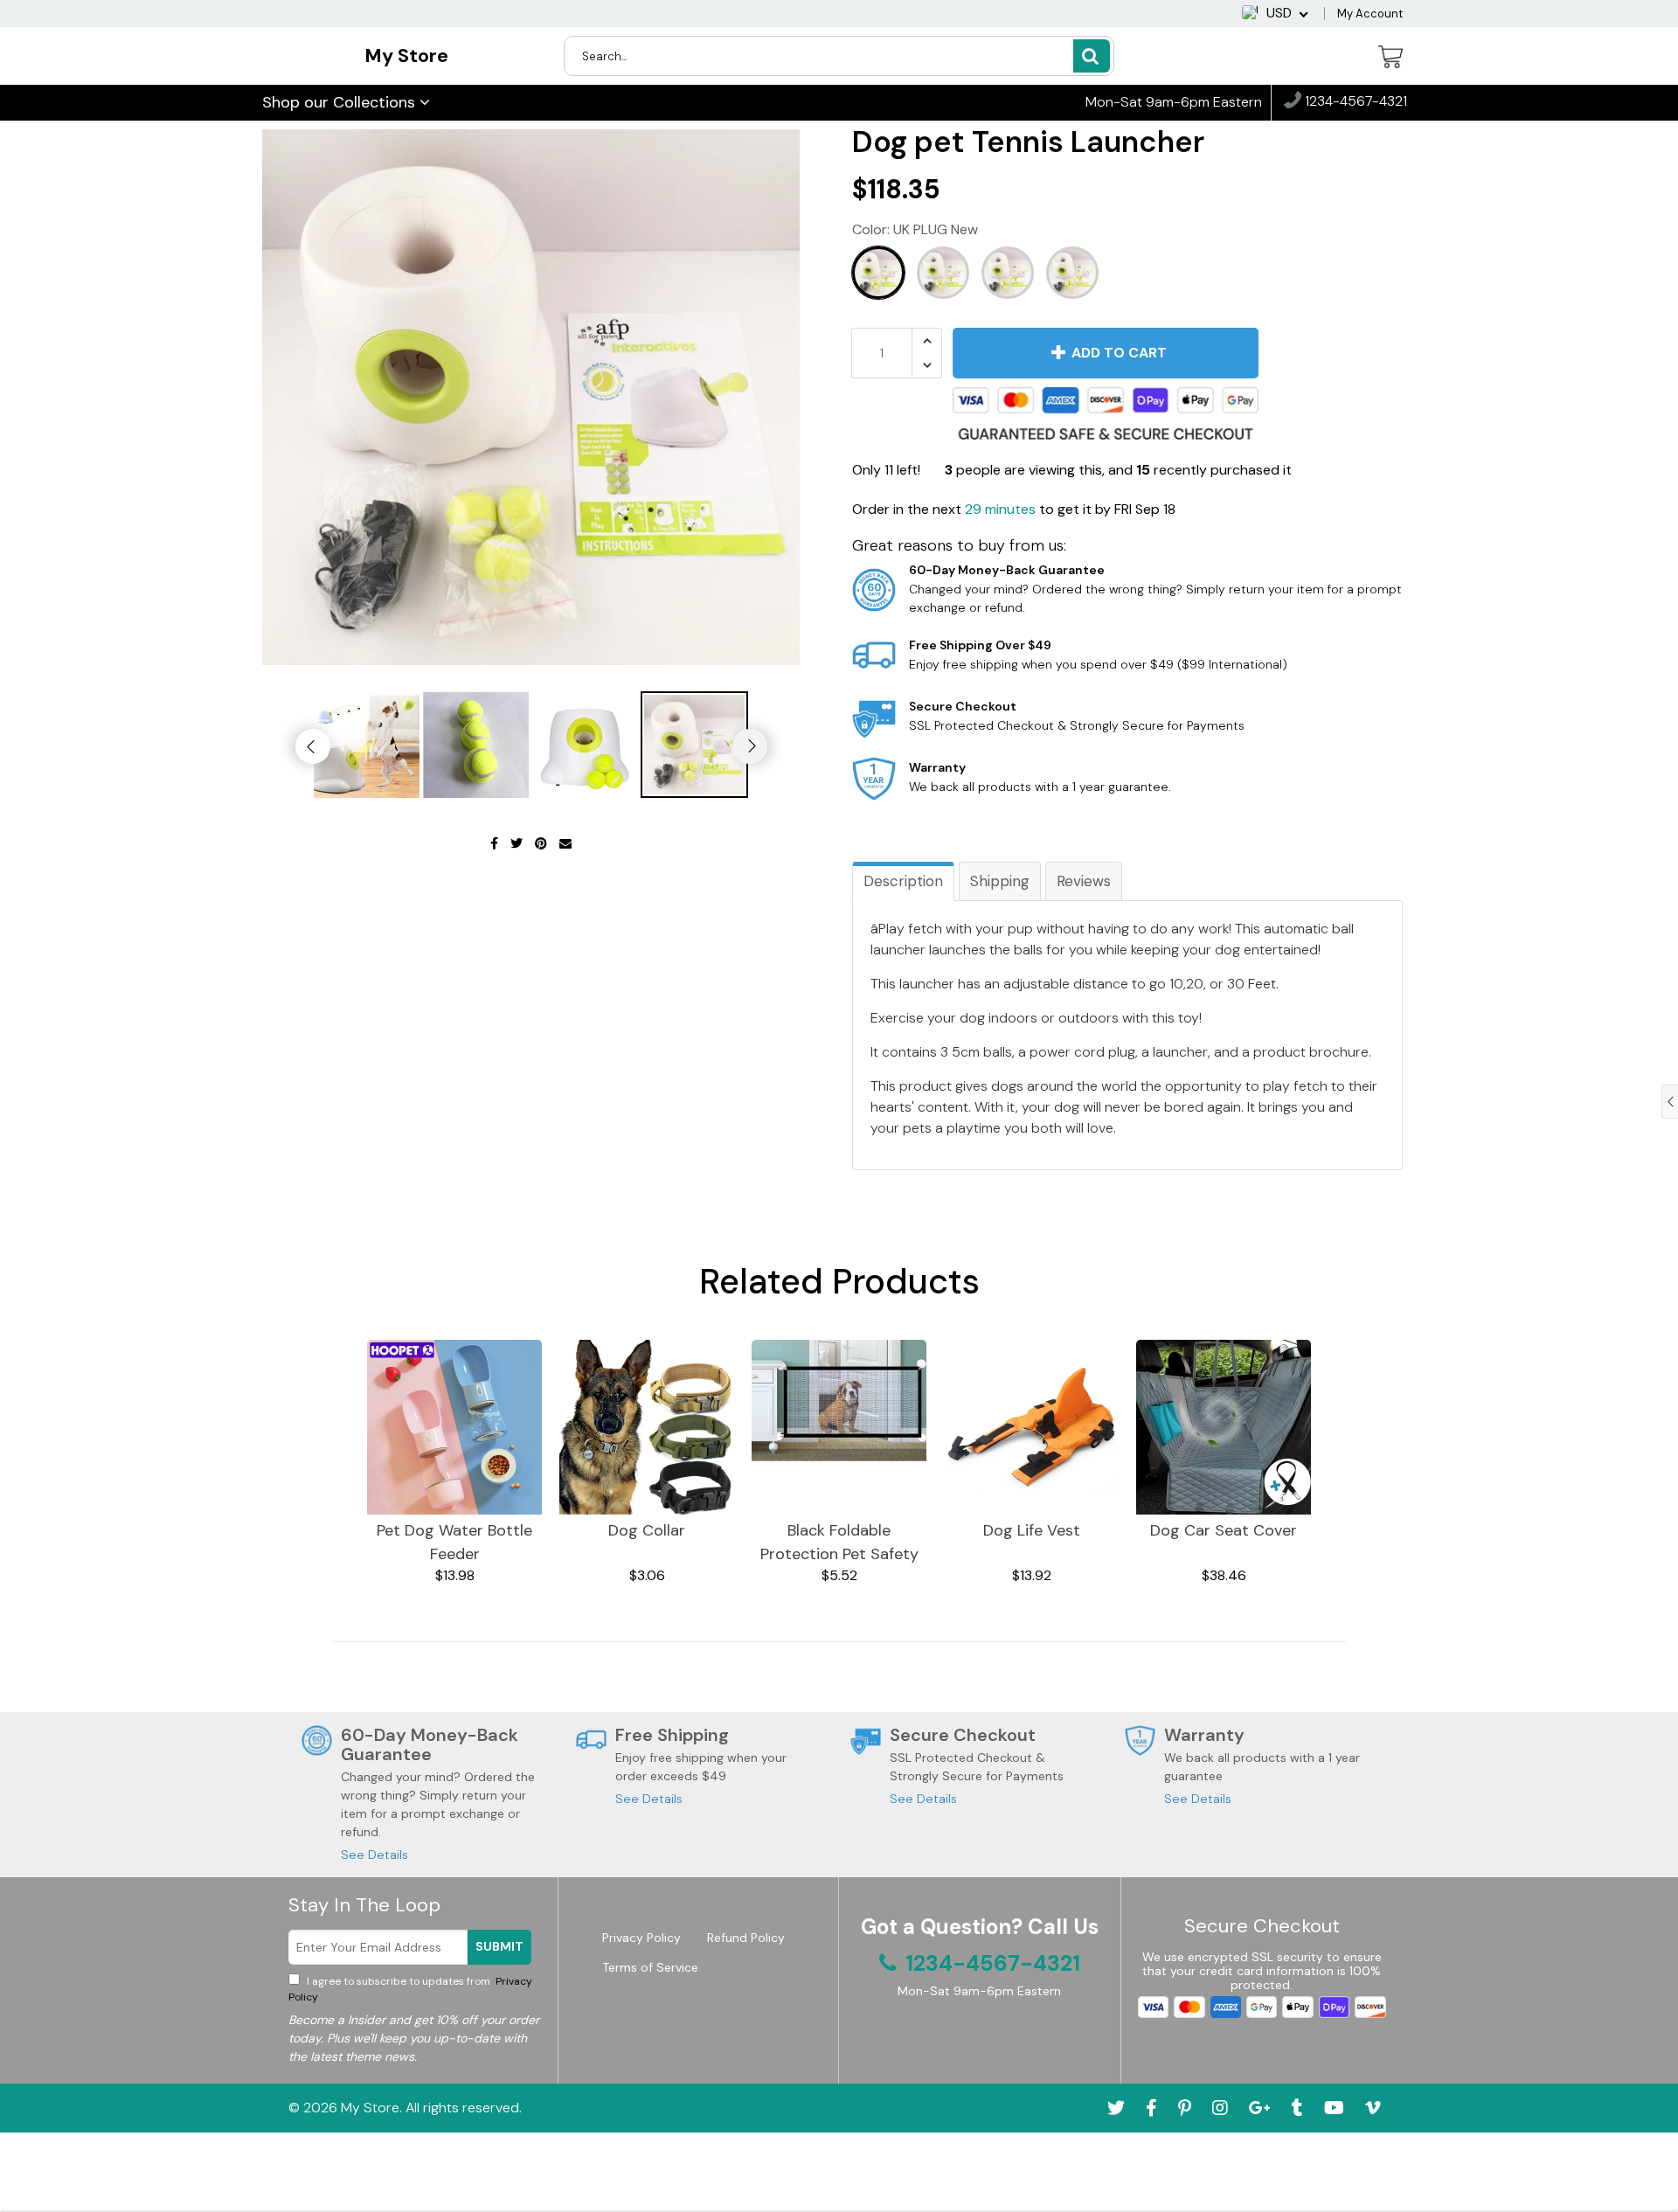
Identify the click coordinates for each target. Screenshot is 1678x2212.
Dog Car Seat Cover (1224, 1530)
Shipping (1000, 881)
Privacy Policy (641, 1938)
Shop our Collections (341, 102)
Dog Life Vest (1032, 1530)
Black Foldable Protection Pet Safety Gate (839, 1543)
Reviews (1084, 881)
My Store (406, 55)
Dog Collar (647, 1530)
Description (903, 881)
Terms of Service (650, 1967)
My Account (1370, 14)
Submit (499, 1946)
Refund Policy (746, 1938)
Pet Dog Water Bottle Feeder (454, 1542)
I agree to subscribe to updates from (410, 1989)
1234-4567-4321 (1354, 102)
